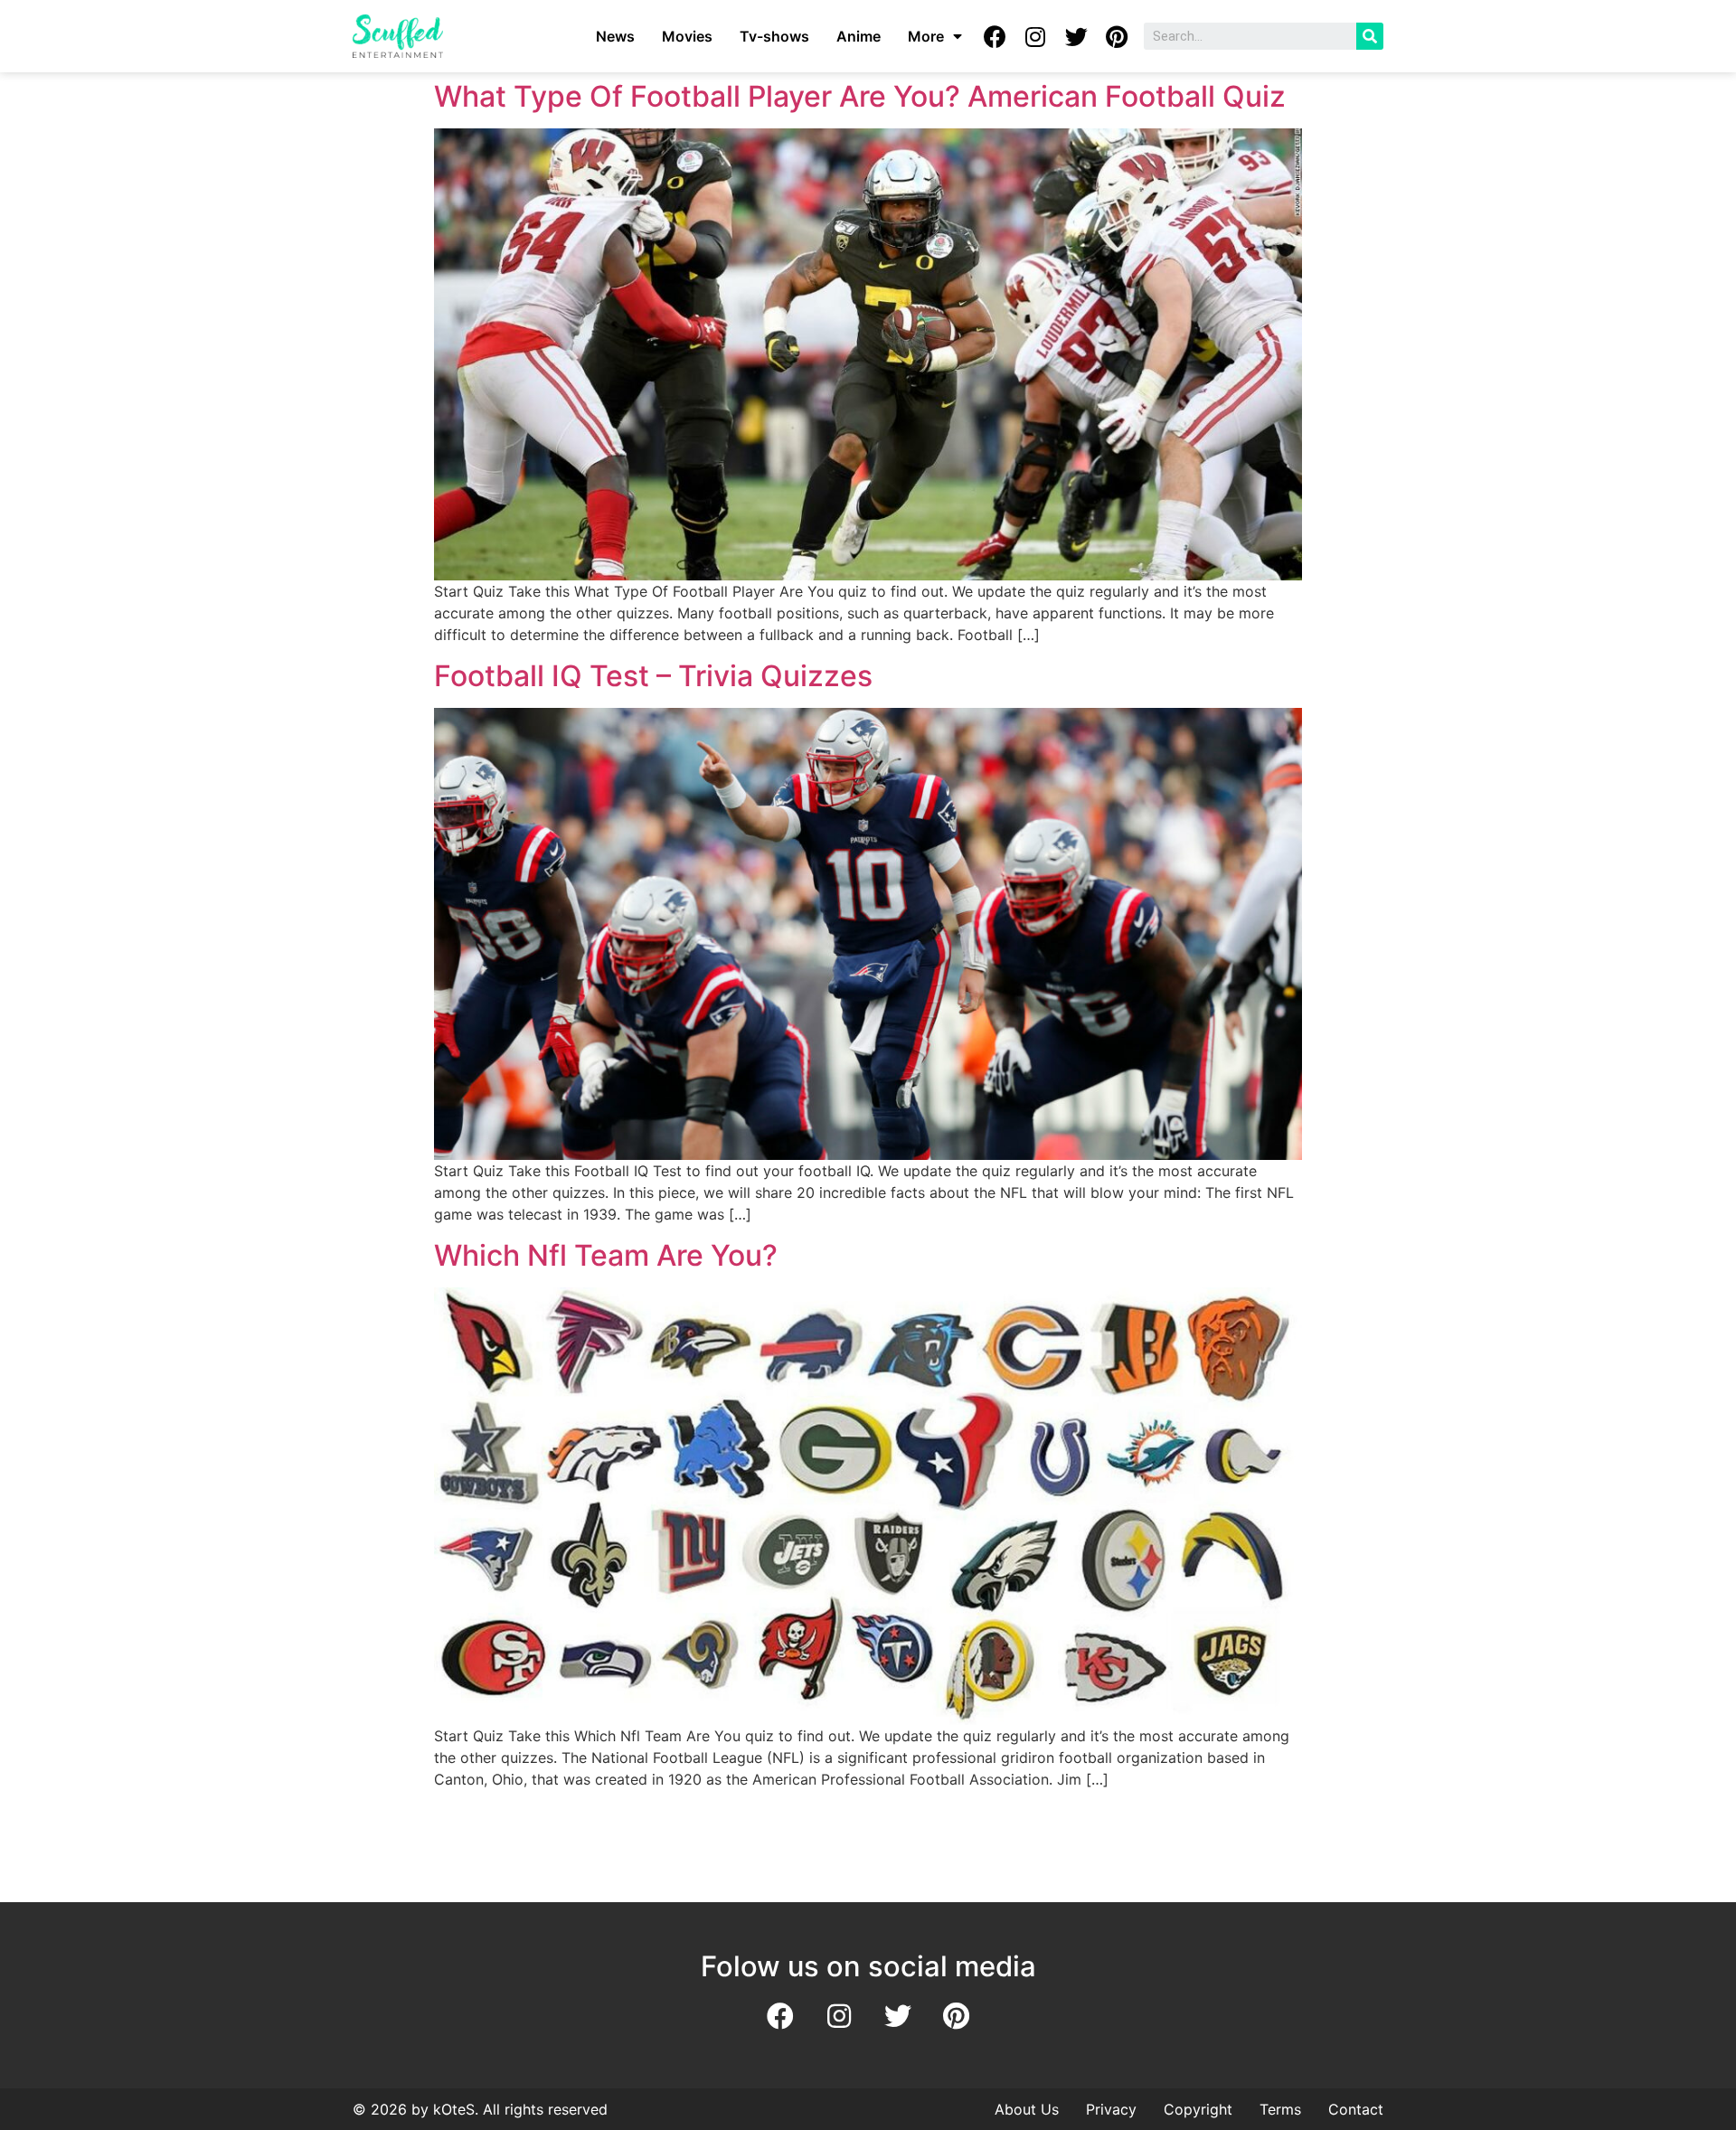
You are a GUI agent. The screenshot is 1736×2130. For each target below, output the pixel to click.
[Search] (1370, 36)
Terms (1280, 2109)
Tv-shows (774, 36)
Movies (687, 36)
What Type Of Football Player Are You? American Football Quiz (860, 96)
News (615, 36)
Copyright (1198, 2109)
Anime (859, 36)
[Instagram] (1035, 36)
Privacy (1111, 2109)
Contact (1356, 2109)
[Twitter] (1076, 36)
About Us (1027, 2109)
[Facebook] (995, 36)
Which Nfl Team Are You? (606, 1255)
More (926, 36)
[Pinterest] (1117, 36)
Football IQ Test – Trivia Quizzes (653, 676)
